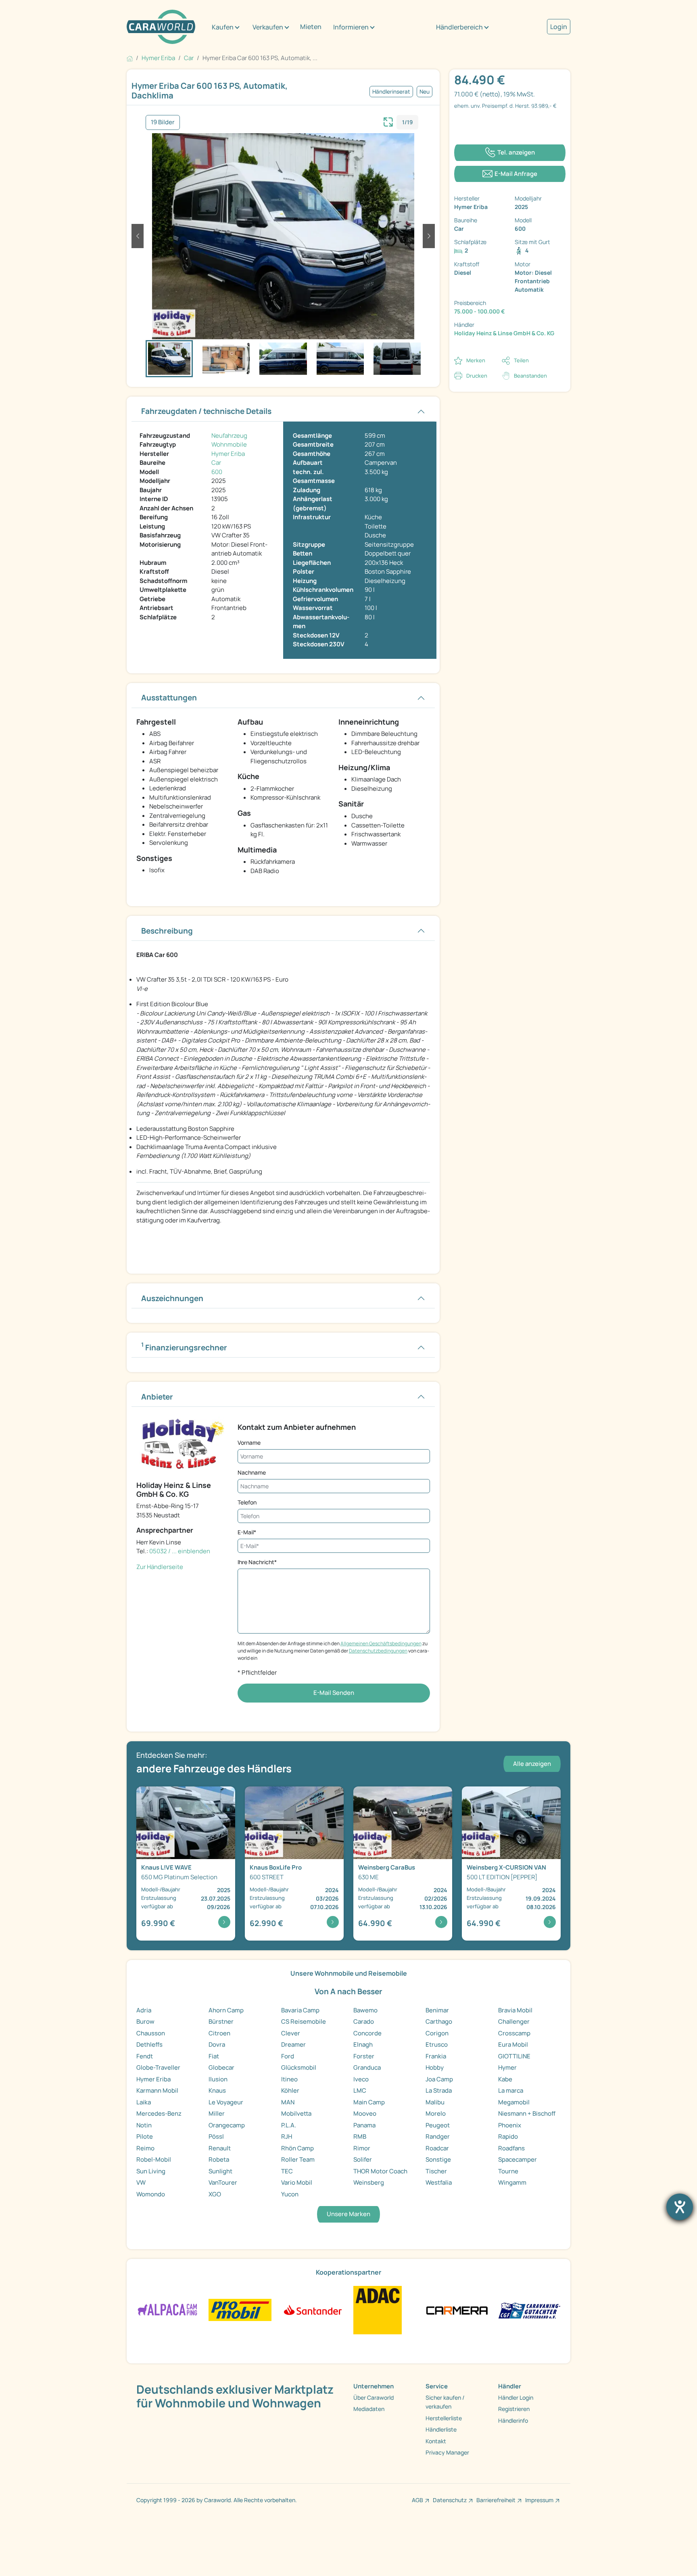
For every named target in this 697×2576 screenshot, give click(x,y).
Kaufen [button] (223, 27)
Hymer (507, 2067)
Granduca (367, 2067)
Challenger (514, 2021)
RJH (287, 2136)
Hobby (435, 2067)
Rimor (362, 2148)
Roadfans (511, 2148)
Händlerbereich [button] (459, 27)
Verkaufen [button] (268, 27)
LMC (360, 2090)
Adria (144, 2010)
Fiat (214, 2056)
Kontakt (436, 2441)
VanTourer (223, 2182)
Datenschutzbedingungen (378, 1651)
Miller (217, 2113)
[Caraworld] (161, 27)
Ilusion (218, 2079)
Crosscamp (514, 2033)
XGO (215, 2194)
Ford (288, 2056)
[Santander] (312, 2310)
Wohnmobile (229, 444)
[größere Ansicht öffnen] (388, 121)
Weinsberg (369, 2182)
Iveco (361, 2079)
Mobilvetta (296, 2113)
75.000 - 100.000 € (480, 311)
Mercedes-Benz (159, 2113)
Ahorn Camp (226, 2010)
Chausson (151, 2033)
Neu (425, 92)
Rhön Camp (297, 2148)
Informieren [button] (351, 27)
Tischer (436, 2171)
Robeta (219, 2159)
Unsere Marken (348, 2214)
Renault (220, 2148)
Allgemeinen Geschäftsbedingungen (381, 1643)
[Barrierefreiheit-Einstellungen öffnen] (680, 2207)
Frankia (436, 2056)
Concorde (367, 2033)
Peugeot (438, 2125)
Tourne (508, 2171)
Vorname (249, 1443)
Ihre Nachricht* (257, 1562)
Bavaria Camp (300, 2010)
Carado (364, 2021)
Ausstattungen (169, 698)
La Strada (439, 2090)
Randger (438, 2136)
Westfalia (439, 2182)
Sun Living (151, 2171)
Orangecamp (227, 2125)
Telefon (247, 1502)
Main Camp (369, 2102)
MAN (288, 2102)
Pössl (216, 2136)
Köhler (290, 2090)
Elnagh (363, 2044)
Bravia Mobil (515, 2010)
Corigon (437, 2033)
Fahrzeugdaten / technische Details (206, 411)
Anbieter (157, 1397)
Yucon (290, 2194)
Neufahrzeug (229, 436)
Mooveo (365, 2113)
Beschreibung (167, 931)
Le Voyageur (226, 2102)
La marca (511, 2090)
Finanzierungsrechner (184, 1347)
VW (141, 2182)
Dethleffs (149, 2044)
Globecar (221, 2067)
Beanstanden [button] (530, 376)
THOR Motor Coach (380, 2171)
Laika (144, 2102)
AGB (417, 2500)
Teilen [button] (521, 360)
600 (217, 472)
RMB (360, 2136)
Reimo (145, 2148)
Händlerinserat (391, 92)
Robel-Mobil (154, 2159)
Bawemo (365, 2010)
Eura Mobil (513, 2044)
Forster (364, 2056)
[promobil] (240, 2310)
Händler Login (516, 2397)
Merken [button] (476, 360)
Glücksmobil (299, 2067)
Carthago (439, 2021)
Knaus (217, 2090)
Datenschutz (450, 2500)
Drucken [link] (477, 376)
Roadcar (437, 2148)
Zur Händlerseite (160, 1567)
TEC (287, 2171)
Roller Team (298, 2159)
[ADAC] (378, 2310)
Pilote (145, 2136)
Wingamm (512, 2182)
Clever (291, 2033)
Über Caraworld (374, 2397)
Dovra (217, 2044)
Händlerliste (441, 2429)
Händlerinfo (513, 2420)
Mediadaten (369, 2409)
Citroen (219, 2033)
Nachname (252, 1472)
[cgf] (529, 2310)
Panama (364, 2125)
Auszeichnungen (172, 1298)
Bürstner (221, 2021)
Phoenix (510, 2125)
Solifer (363, 2159)
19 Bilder (163, 122)
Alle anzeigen (532, 1764)
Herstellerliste (444, 2418)
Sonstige (438, 2159)
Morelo (436, 2113)
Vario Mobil (297, 2182)
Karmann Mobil (157, 2090)
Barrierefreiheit (496, 2500)
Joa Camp (439, 2079)
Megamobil (514, 2102)
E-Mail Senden (334, 1693)
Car (216, 463)
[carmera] (457, 2310)
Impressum (539, 2500)
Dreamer (293, 2044)
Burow (145, 2021)
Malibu (435, 2102)
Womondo (151, 2194)
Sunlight (220, 2171)
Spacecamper (518, 2159)
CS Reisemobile (304, 2021)
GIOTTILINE (514, 2056)
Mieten (311, 27)
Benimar (437, 2010)
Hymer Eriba (228, 454)
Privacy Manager (447, 2452)
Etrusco (437, 2044)
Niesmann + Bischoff (527, 2113)
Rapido (508, 2136)
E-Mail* (247, 1532)
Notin (144, 2125)
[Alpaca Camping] (168, 2310)
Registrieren (514, 2409)
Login (559, 27)
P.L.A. (289, 2125)
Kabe (505, 2079)
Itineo (289, 2079)
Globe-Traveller (158, 2067)
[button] (138, 236)
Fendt (145, 2056)
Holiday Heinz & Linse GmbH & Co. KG (504, 333)
